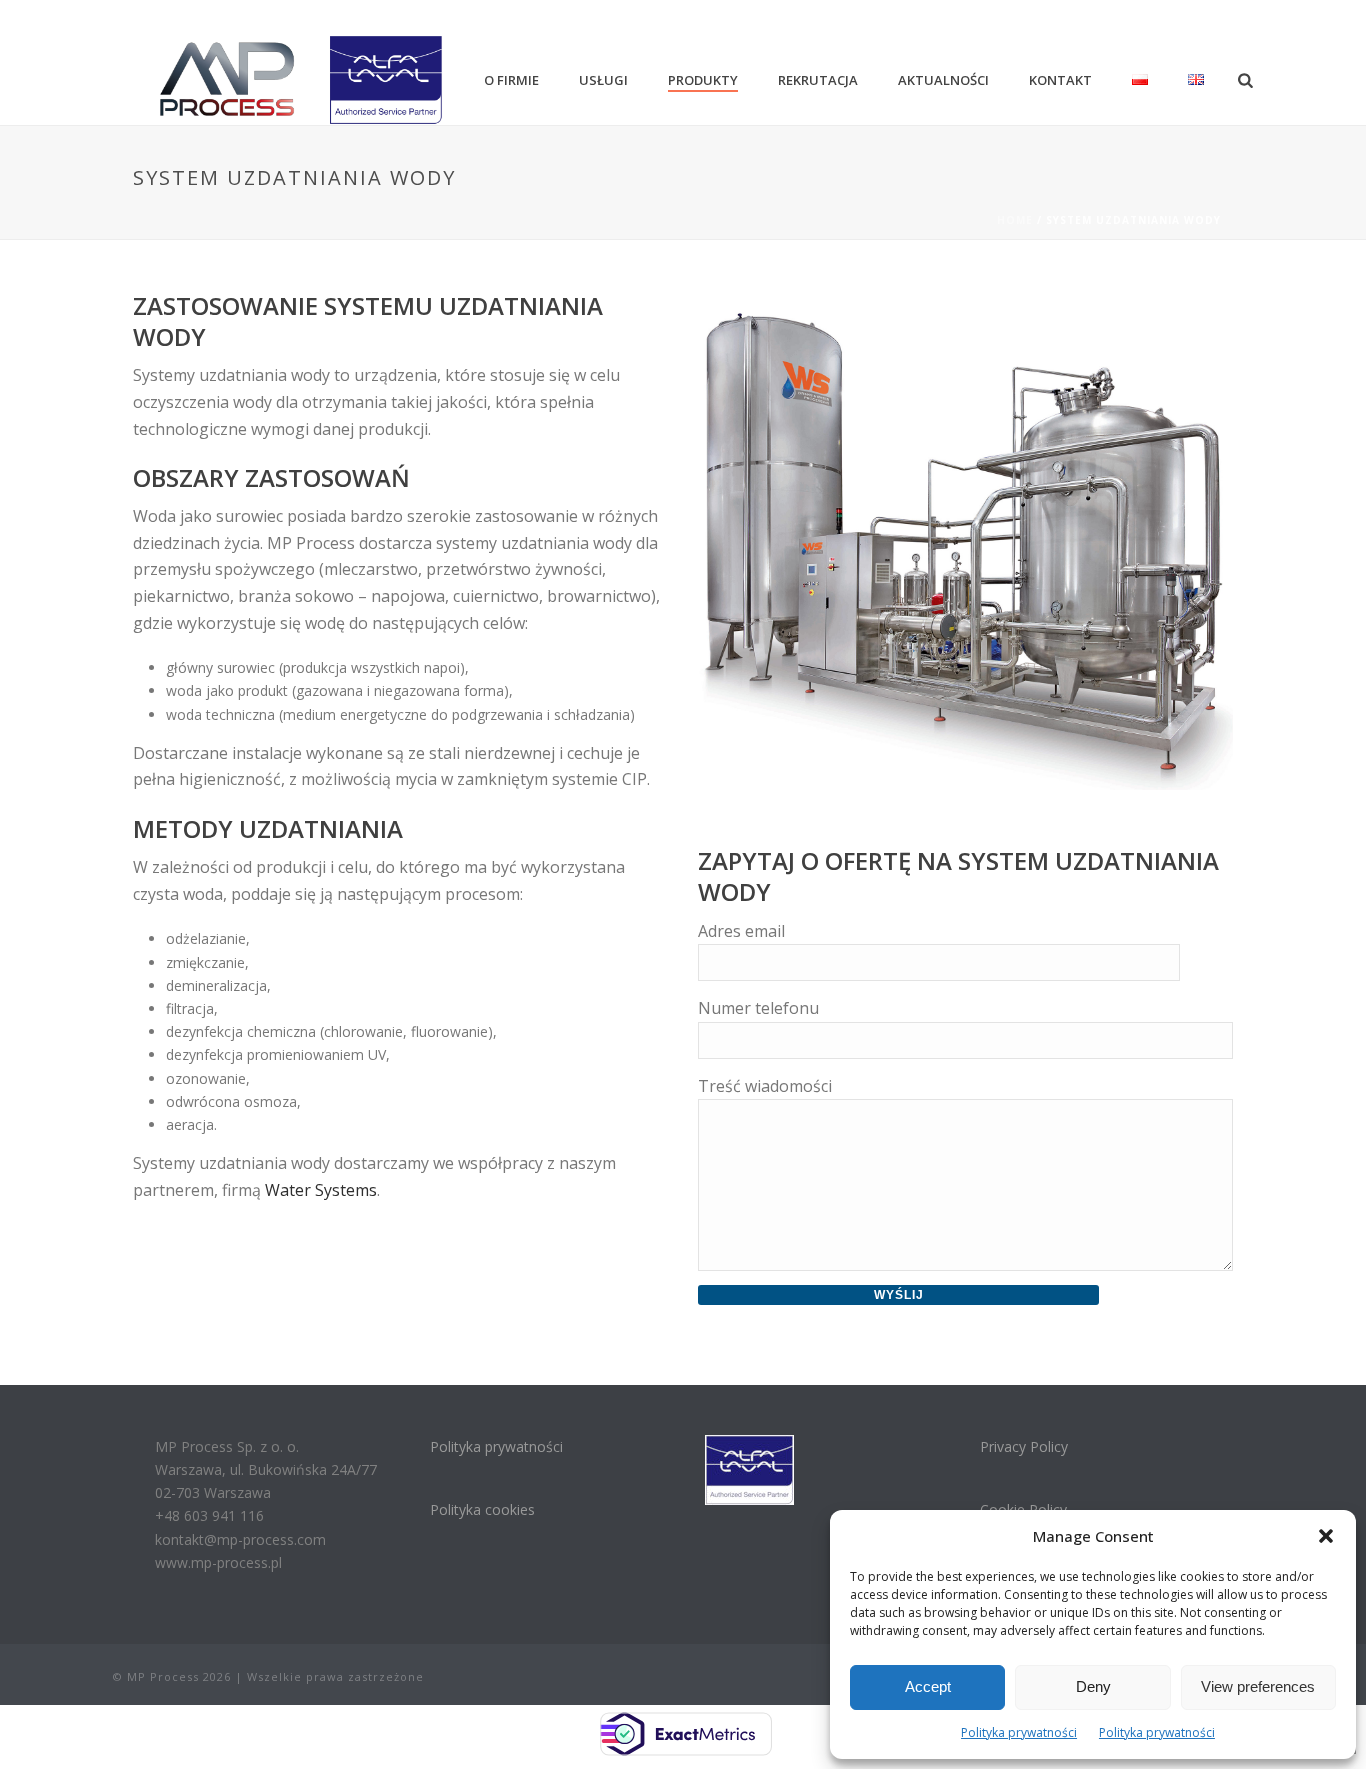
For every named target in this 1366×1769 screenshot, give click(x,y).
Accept (928, 1686)
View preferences (1258, 1686)
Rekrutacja (818, 80)
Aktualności (943, 80)
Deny (1093, 1686)
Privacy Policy (1024, 1446)
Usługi (603, 80)
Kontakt (1060, 80)
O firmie (511, 80)
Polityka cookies (482, 1509)
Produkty (703, 80)
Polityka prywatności (1019, 1732)
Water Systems (321, 1190)
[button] (1326, 1536)
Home (1015, 220)
